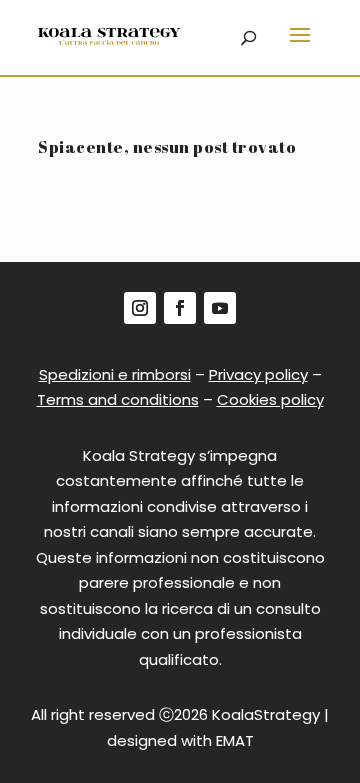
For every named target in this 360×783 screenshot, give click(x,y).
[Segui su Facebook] (180, 308)
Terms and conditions (118, 399)
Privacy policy (258, 374)
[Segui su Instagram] (140, 308)
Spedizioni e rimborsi (115, 374)
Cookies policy (270, 399)
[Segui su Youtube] (220, 308)
